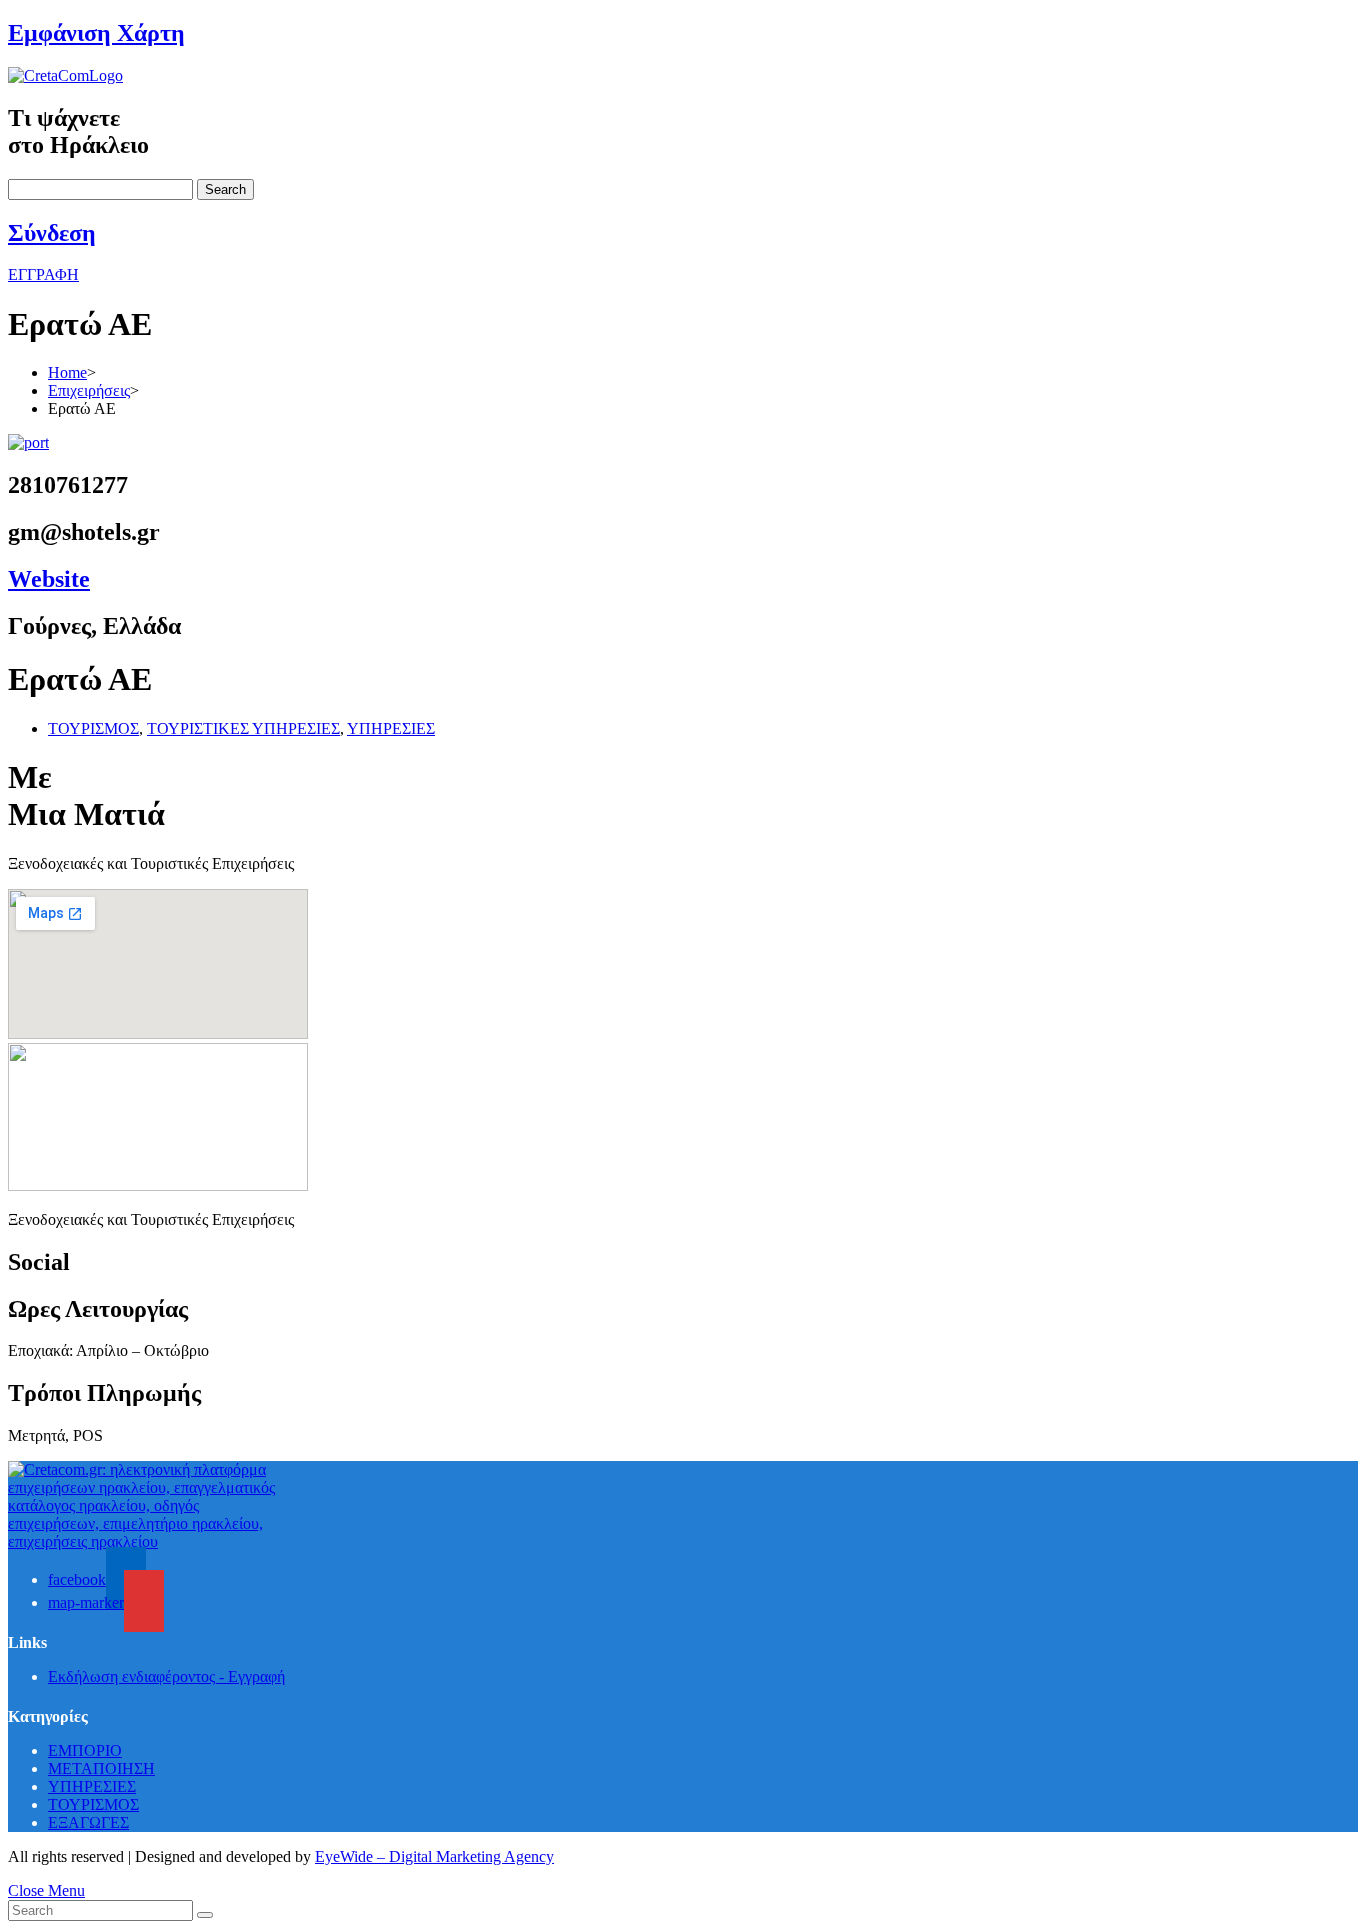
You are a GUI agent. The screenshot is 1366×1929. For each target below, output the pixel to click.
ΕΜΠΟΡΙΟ (85, 1750)
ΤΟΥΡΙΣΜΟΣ (93, 728)
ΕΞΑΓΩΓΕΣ (88, 1822)
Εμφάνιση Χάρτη (96, 33)
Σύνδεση (52, 233)
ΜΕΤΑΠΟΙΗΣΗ (101, 1768)
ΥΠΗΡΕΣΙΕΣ (391, 728)
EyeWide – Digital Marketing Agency (434, 1856)
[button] (43, 274)
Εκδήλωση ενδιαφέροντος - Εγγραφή (166, 1676)
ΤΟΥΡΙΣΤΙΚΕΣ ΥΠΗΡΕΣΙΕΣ (243, 728)
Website (49, 579)
